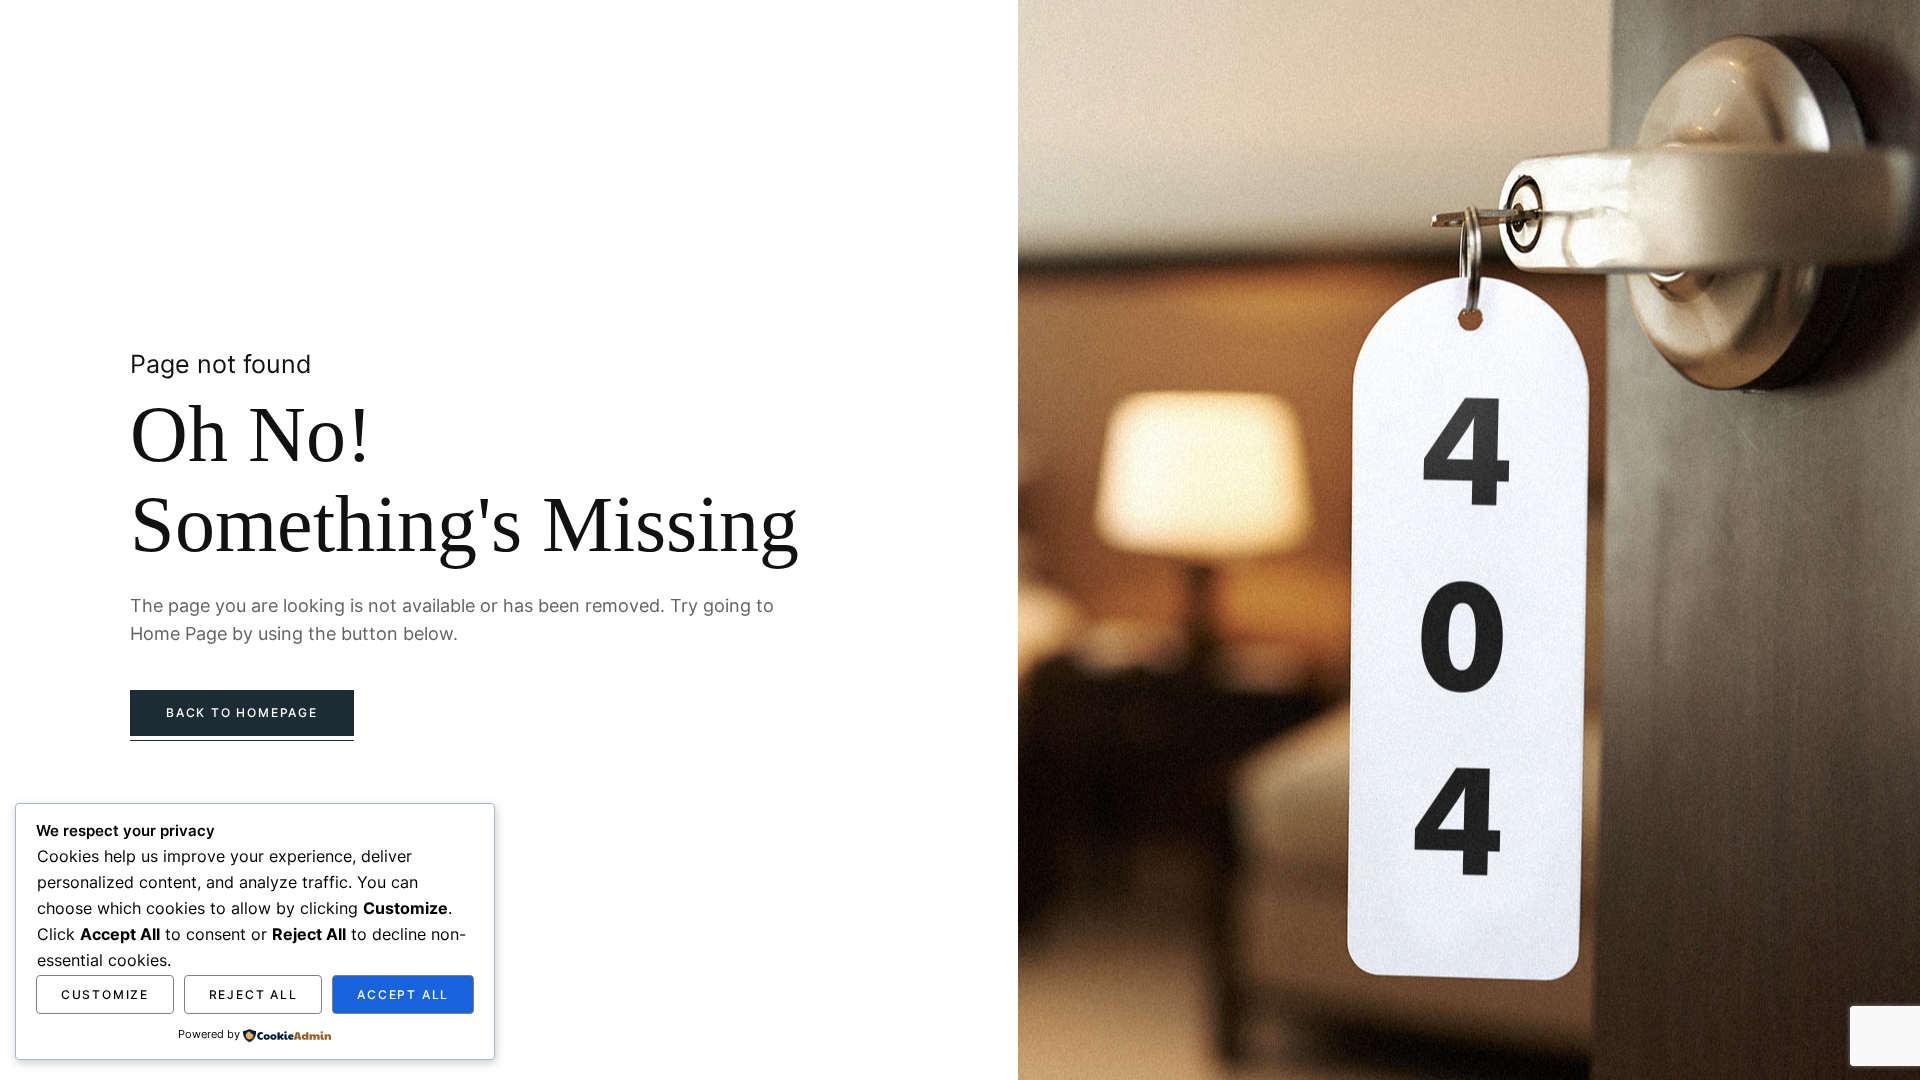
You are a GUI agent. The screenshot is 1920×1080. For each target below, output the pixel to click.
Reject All (253, 994)
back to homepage (242, 712)
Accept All (403, 994)
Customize (105, 994)
